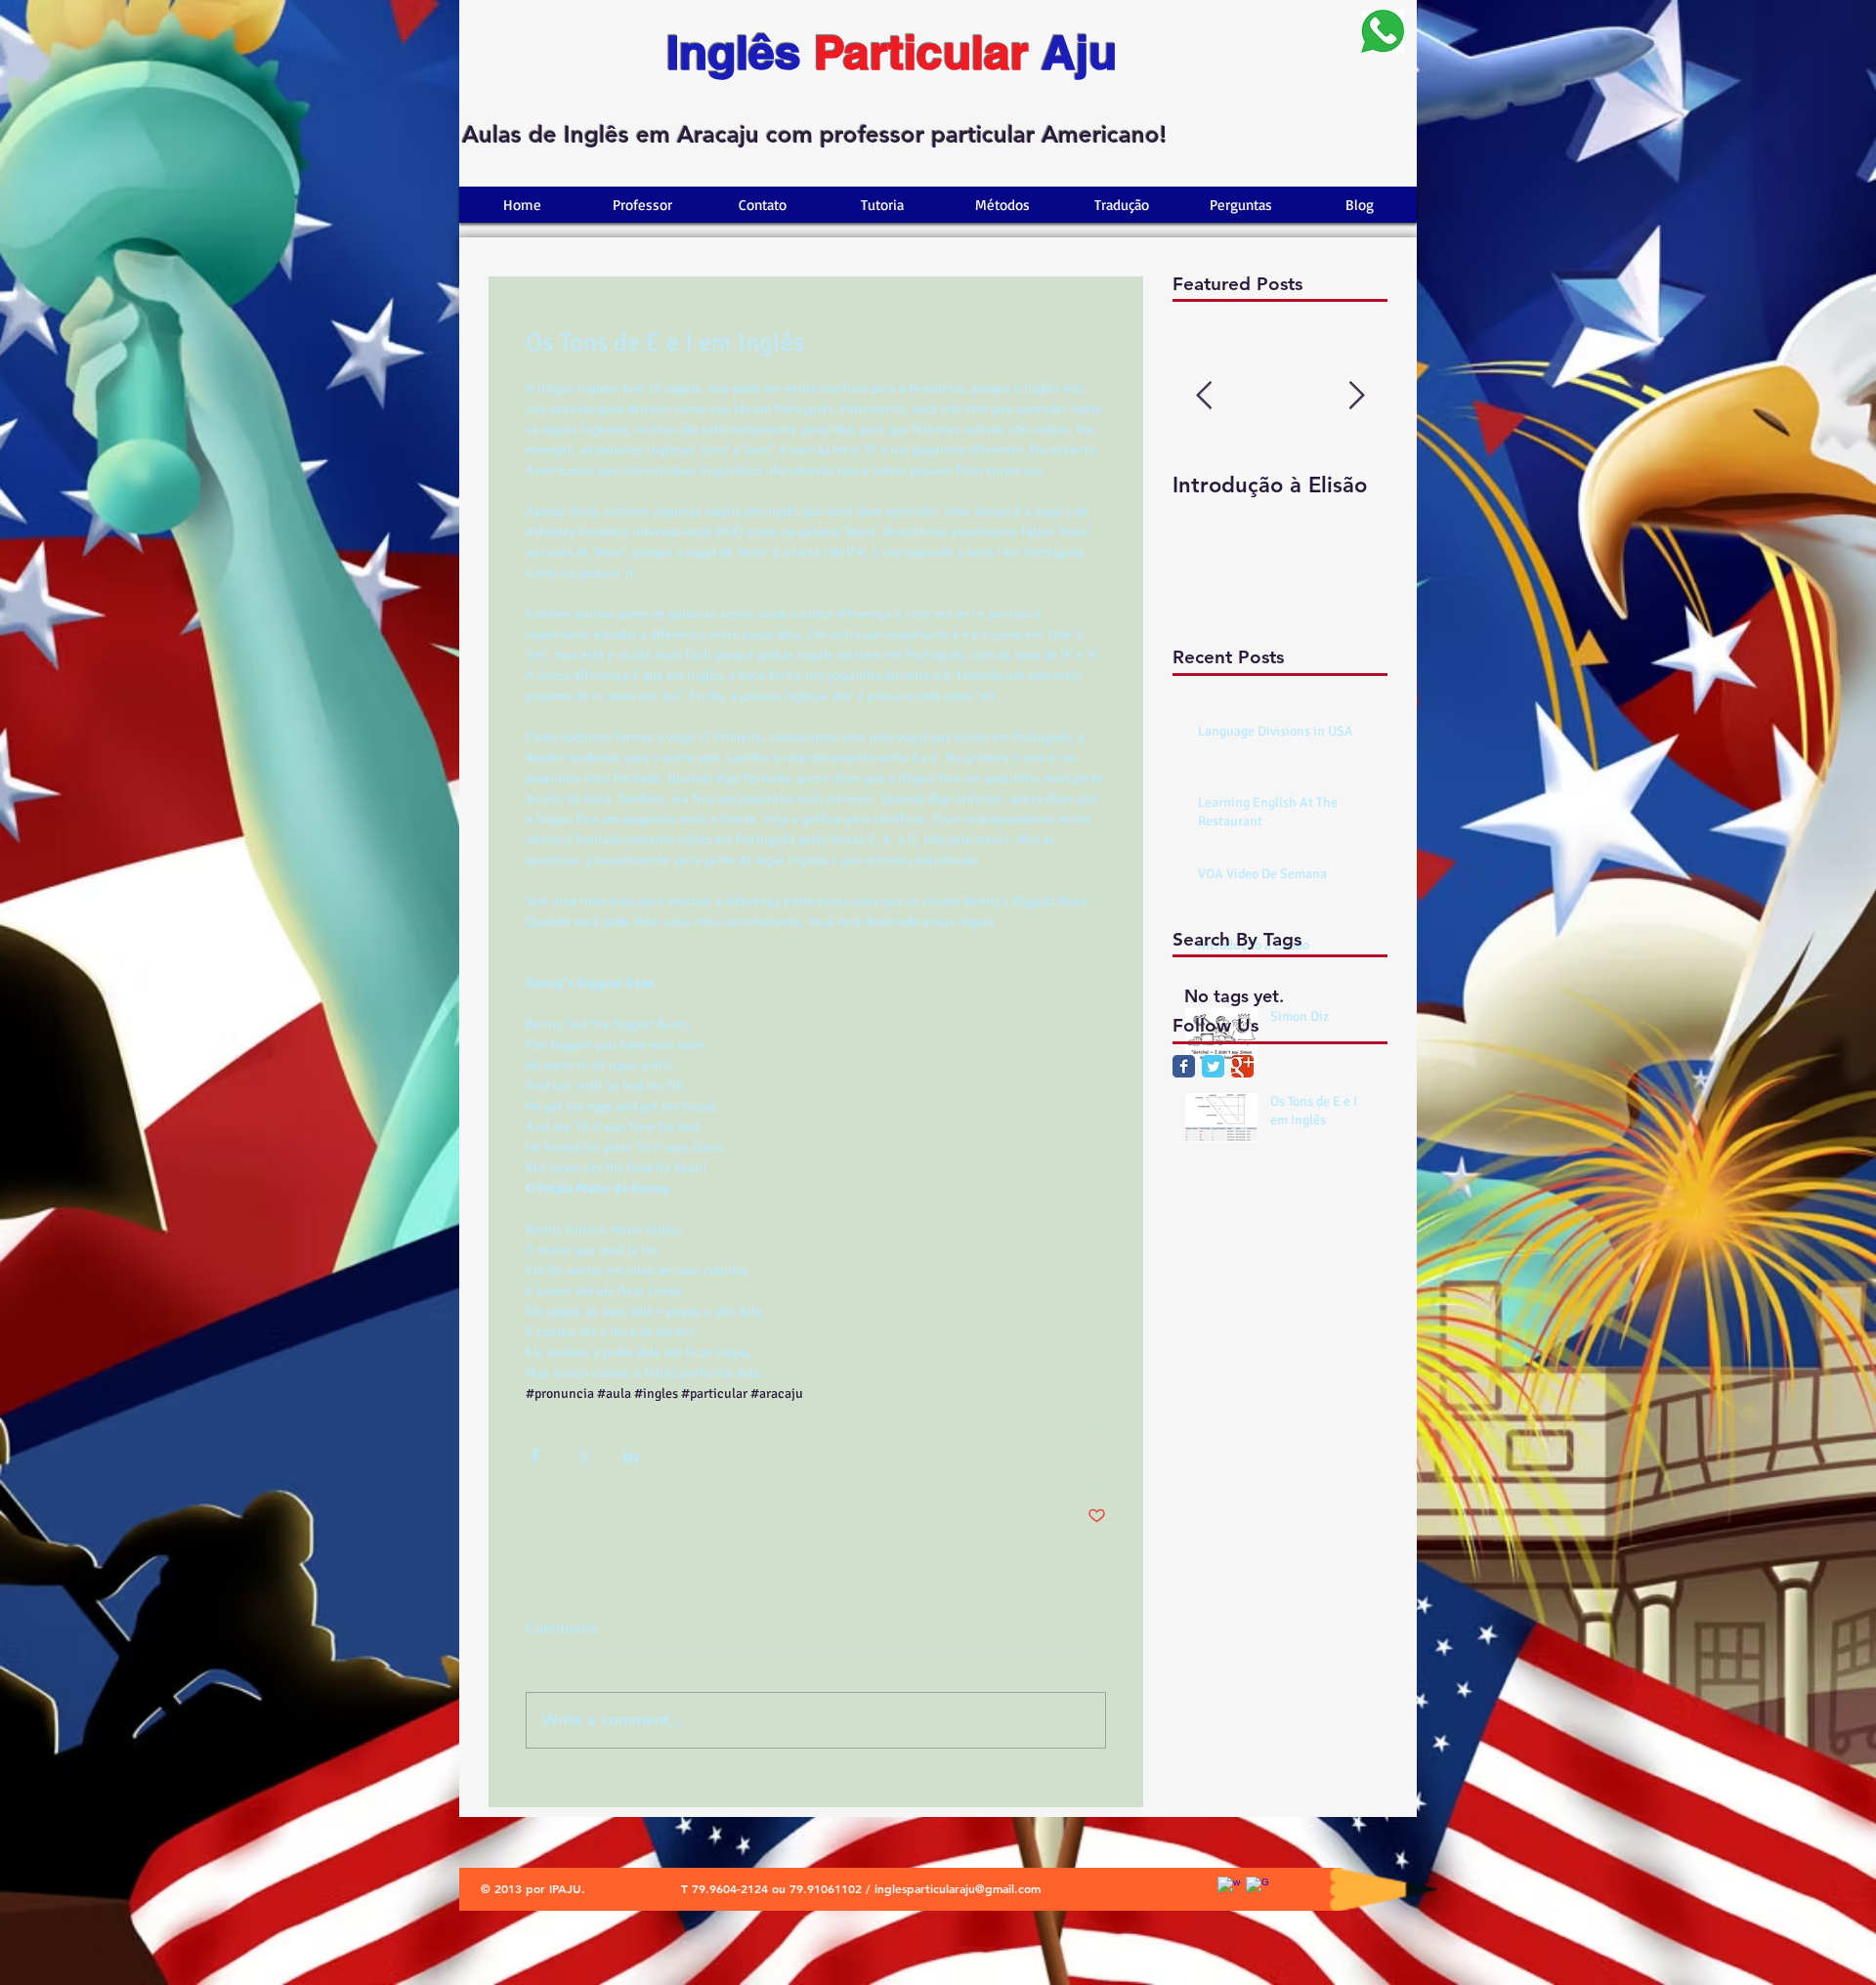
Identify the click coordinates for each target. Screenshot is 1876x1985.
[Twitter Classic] (1213, 1066)
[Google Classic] (1242, 1066)
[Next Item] (1356, 397)
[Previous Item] (1204, 397)
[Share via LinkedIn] (631, 1456)
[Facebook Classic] (1184, 1066)
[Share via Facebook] (535, 1456)
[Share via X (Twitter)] (583, 1456)
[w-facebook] (1229, 1888)
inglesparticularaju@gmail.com (958, 1888)
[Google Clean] (1258, 1888)
